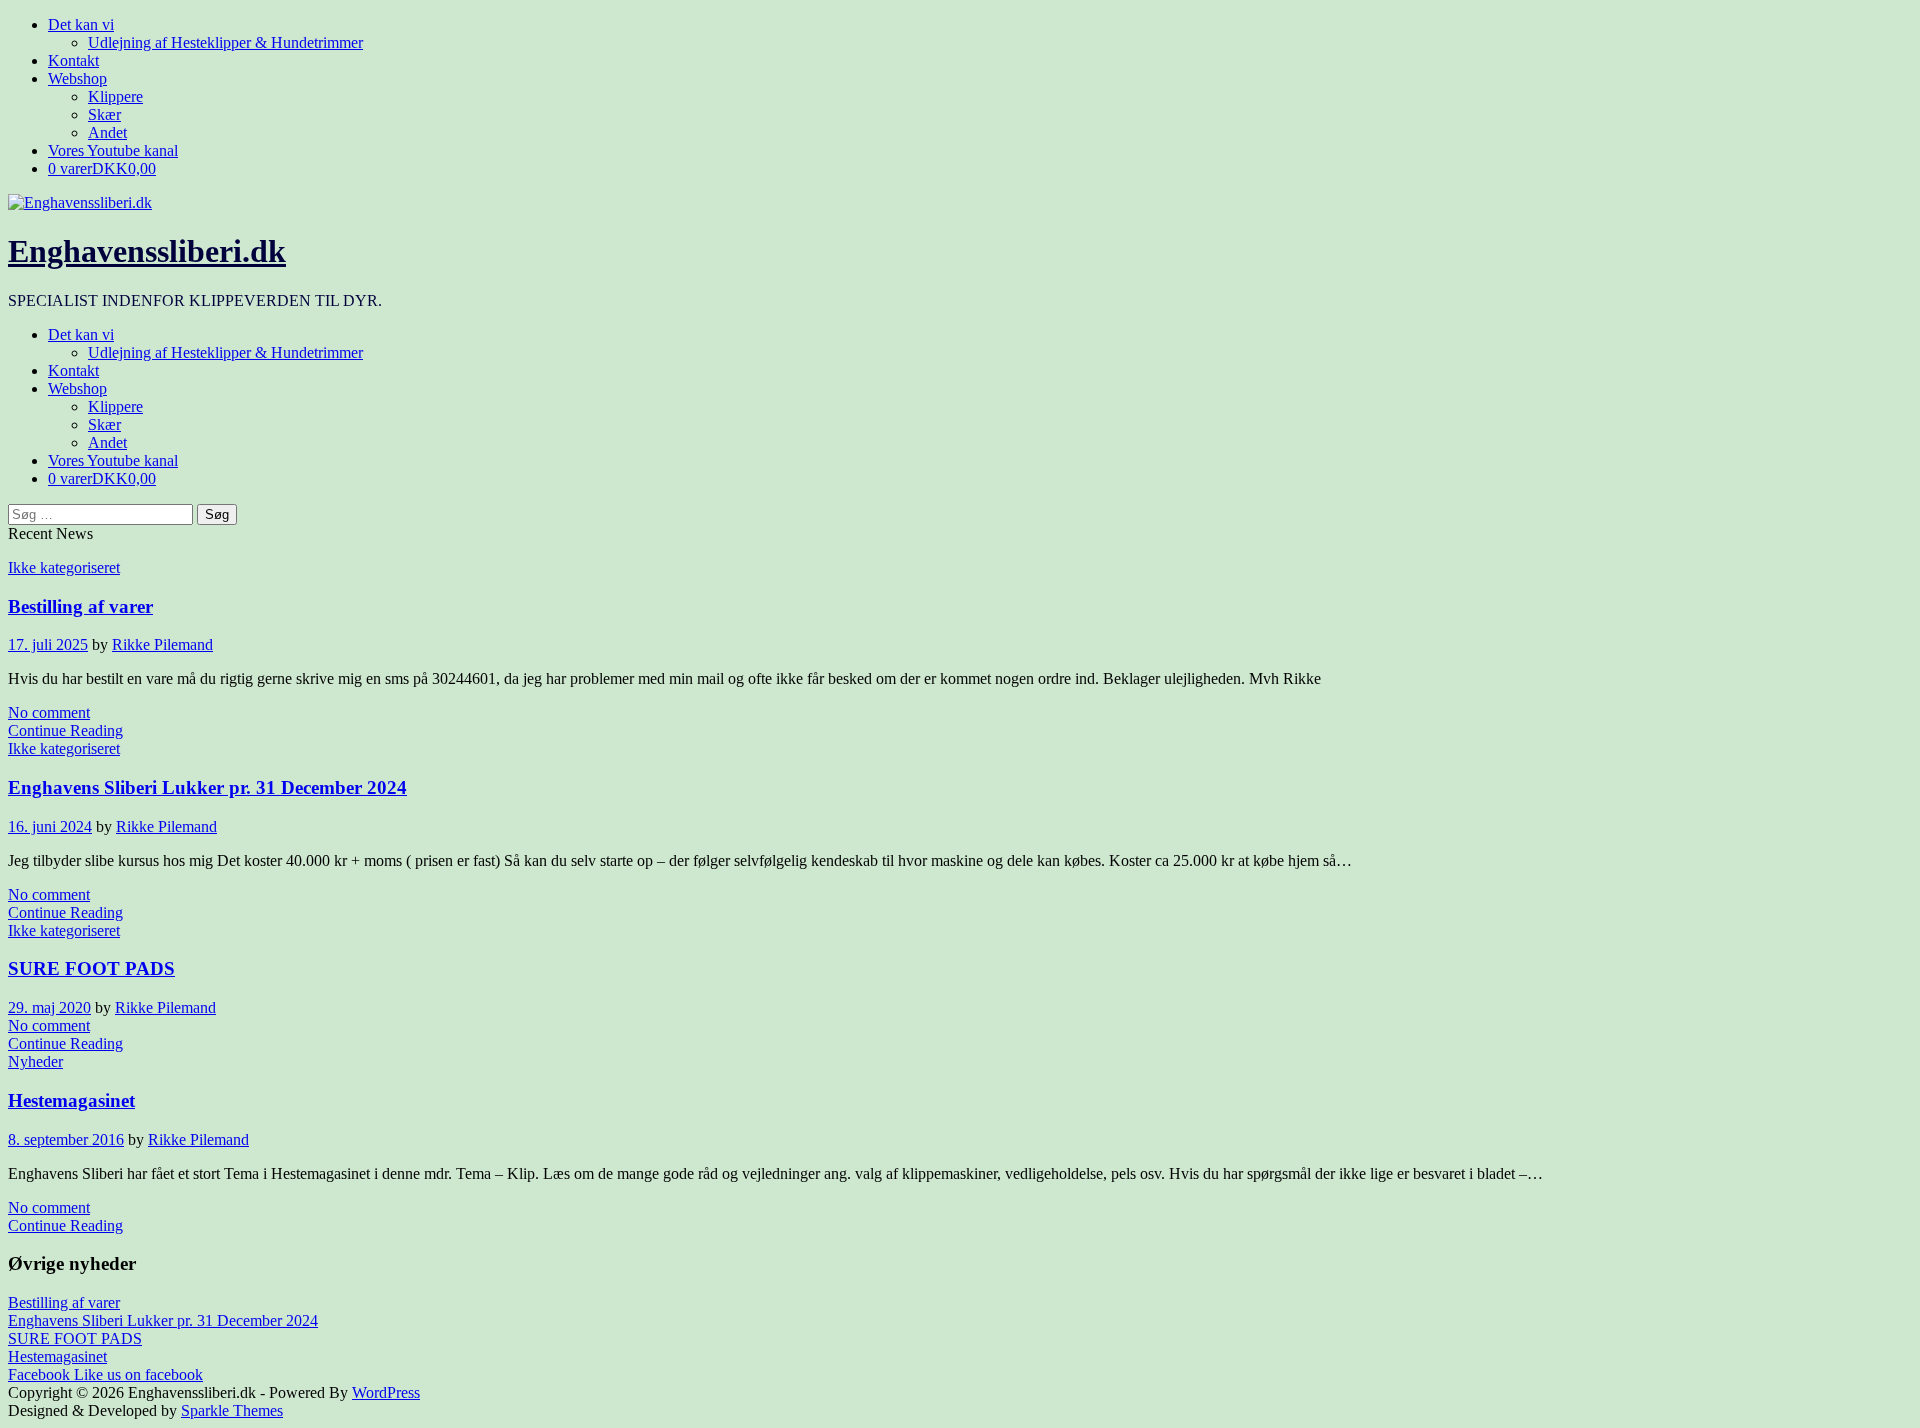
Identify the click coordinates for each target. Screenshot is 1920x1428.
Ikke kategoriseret (64, 567)
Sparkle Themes (232, 1410)
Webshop (77, 78)
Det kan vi (81, 24)
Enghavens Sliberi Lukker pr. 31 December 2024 (207, 787)
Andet (107, 132)
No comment (49, 712)
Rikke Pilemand (162, 644)
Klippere (115, 96)
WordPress (386, 1392)
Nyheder (35, 1061)
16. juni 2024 (50, 826)
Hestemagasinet (71, 1100)
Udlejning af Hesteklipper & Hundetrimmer (225, 42)
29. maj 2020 (49, 1007)
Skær (104, 114)
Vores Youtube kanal (113, 150)
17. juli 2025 (48, 644)
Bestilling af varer (80, 606)
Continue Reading (65, 730)
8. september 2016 (66, 1139)
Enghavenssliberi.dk (147, 251)
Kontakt (73, 60)
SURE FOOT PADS (91, 968)
